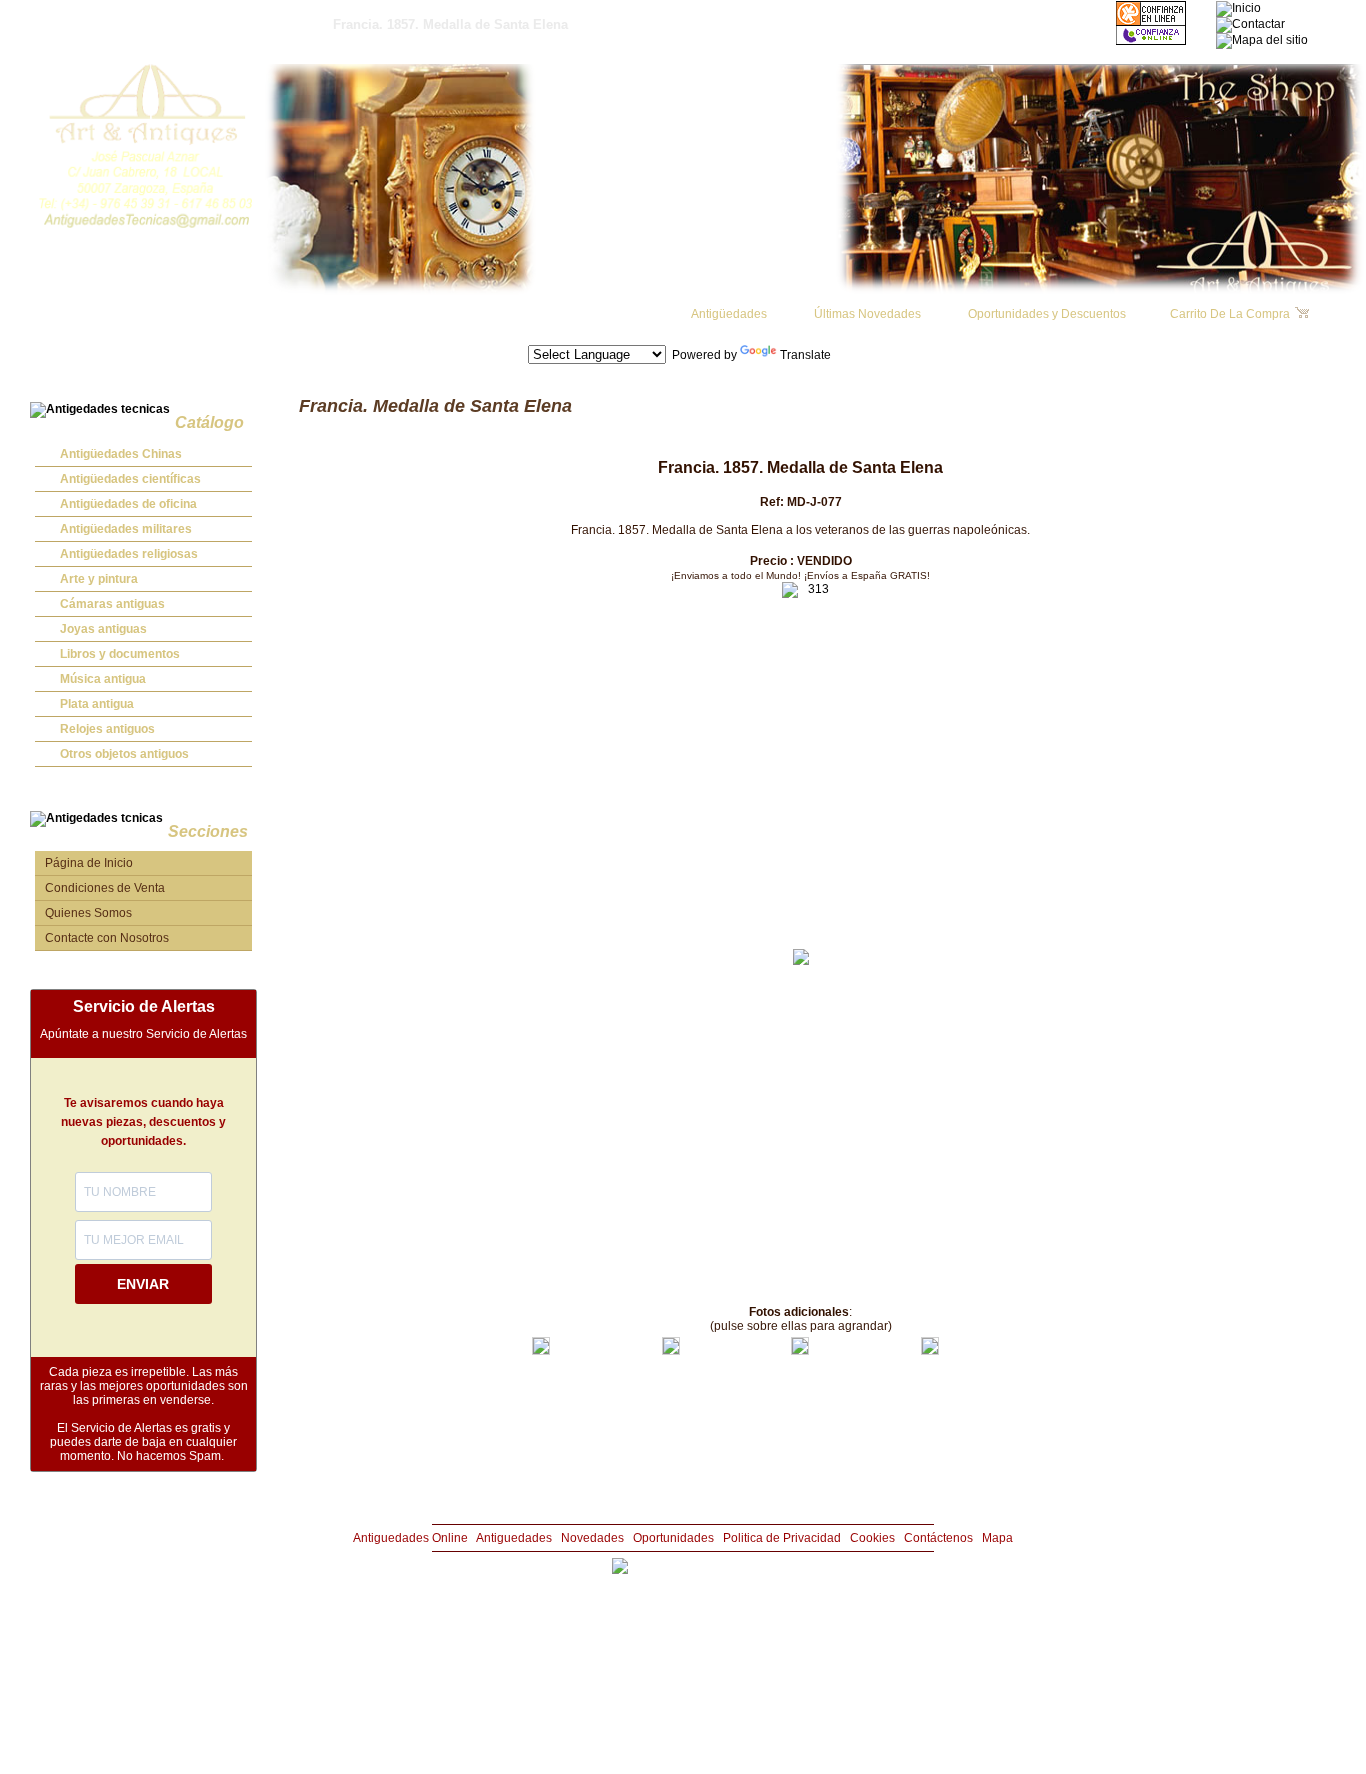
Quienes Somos (88, 913)
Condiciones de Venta (105, 888)
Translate (805, 355)
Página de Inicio (89, 863)
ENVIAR (143, 1284)
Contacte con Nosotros (107, 938)
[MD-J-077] (541, 1351)
